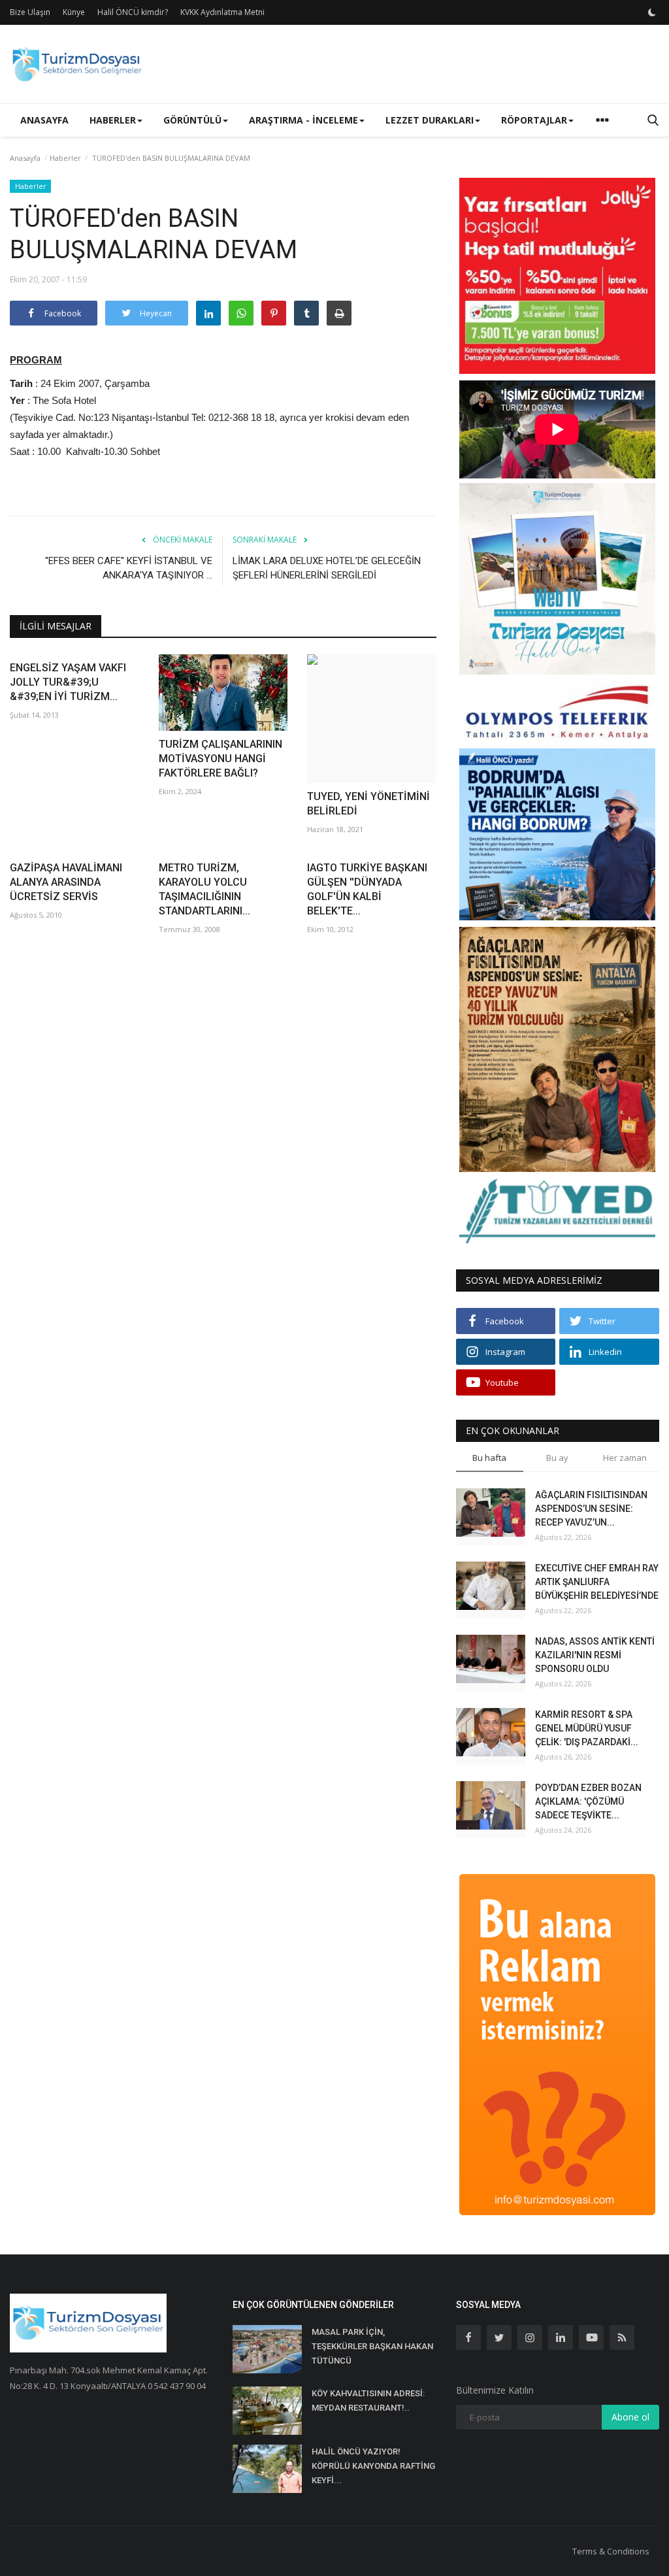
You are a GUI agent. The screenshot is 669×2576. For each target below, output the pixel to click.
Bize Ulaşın (30, 12)
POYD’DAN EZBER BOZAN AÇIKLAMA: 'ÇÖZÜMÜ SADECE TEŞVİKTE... (588, 1801)
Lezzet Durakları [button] (430, 120)
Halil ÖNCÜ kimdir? (133, 12)
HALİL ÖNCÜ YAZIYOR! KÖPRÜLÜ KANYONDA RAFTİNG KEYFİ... (373, 2466)
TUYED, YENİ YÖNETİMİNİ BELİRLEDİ (368, 804)
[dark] (652, 12)
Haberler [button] (113, 120)
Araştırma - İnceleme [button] (303, 120)
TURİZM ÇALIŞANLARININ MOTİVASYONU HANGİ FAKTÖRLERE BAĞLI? (220, 759)
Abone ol (630, 2417)
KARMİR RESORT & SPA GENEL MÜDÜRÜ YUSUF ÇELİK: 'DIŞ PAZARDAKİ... (587, 1728)
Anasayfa (44, 120)
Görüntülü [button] (192, 120)
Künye (74, 12)
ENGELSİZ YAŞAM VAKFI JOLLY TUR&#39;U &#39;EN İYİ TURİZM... (68, 682)
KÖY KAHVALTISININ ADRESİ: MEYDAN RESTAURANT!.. (368, 2400)
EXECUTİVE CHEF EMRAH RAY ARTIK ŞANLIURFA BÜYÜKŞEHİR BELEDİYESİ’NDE (597, 1582)
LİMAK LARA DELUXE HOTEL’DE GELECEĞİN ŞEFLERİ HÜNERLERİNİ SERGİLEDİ (327, 568)
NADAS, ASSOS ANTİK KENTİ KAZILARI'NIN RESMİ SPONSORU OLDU (595, 1655)
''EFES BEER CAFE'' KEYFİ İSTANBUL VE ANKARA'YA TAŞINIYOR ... (129, 568)
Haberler (65, 158)
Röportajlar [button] (534, 120)
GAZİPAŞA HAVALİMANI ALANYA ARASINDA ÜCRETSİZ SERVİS (66, 882)
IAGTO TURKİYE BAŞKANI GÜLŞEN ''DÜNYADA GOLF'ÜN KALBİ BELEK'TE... (367, 889)
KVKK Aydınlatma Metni (222, 12)
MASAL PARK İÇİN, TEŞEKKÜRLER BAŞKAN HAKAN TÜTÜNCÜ (372, 2346)
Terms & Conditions (611, 2551)
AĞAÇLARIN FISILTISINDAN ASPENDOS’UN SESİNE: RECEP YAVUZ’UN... (591, 1509)
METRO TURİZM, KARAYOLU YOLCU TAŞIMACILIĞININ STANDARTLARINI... (204, 889)
